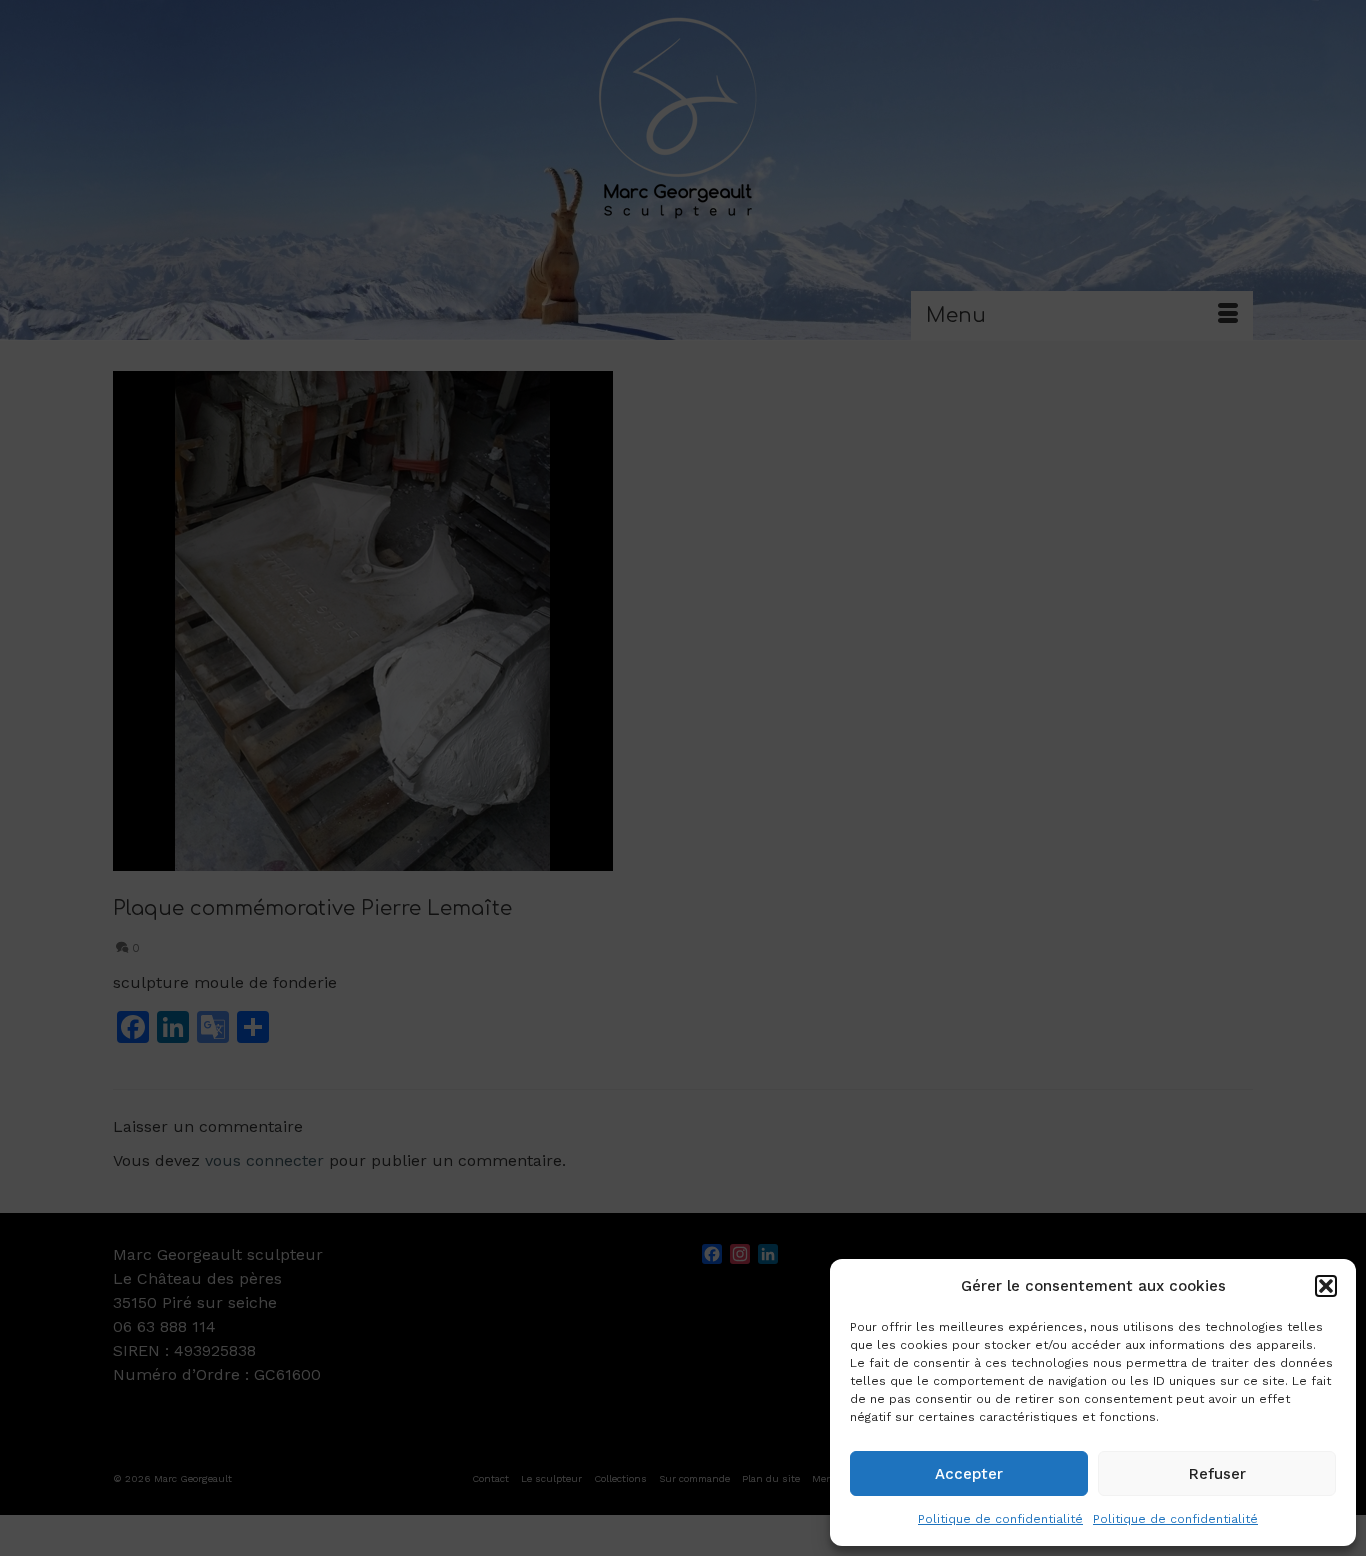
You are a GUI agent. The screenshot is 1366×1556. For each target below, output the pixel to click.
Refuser (1217, 1474)
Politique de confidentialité (1000, 1519)
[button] (1326, 1286)
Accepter (969, 1474)
